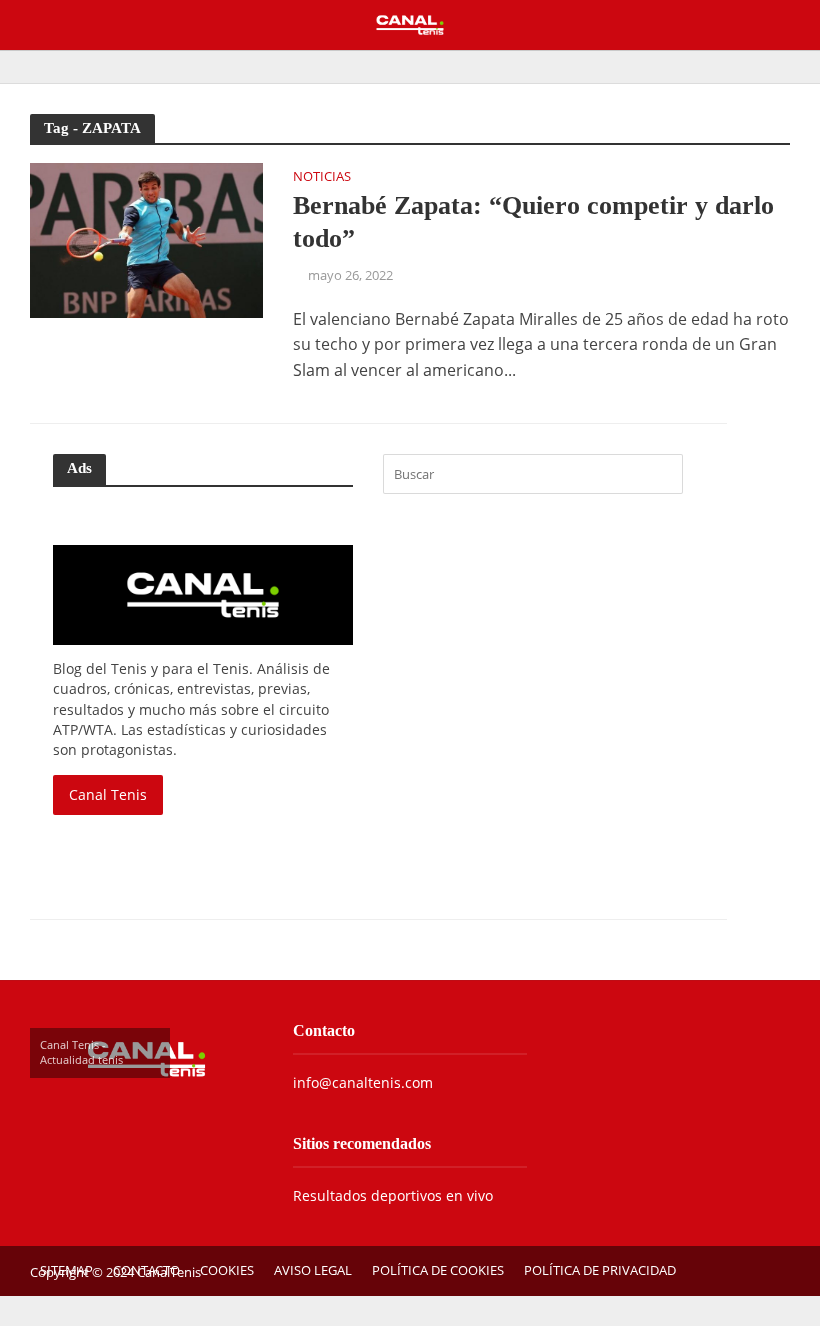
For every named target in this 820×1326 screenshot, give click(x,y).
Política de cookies (438, 1270)
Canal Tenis (108, 794)
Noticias (322, 177)
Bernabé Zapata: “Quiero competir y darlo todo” (533, 222)
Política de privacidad (600, 1270)
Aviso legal (313, 1270)
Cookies (227, 1270)
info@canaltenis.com (363, 1082)
